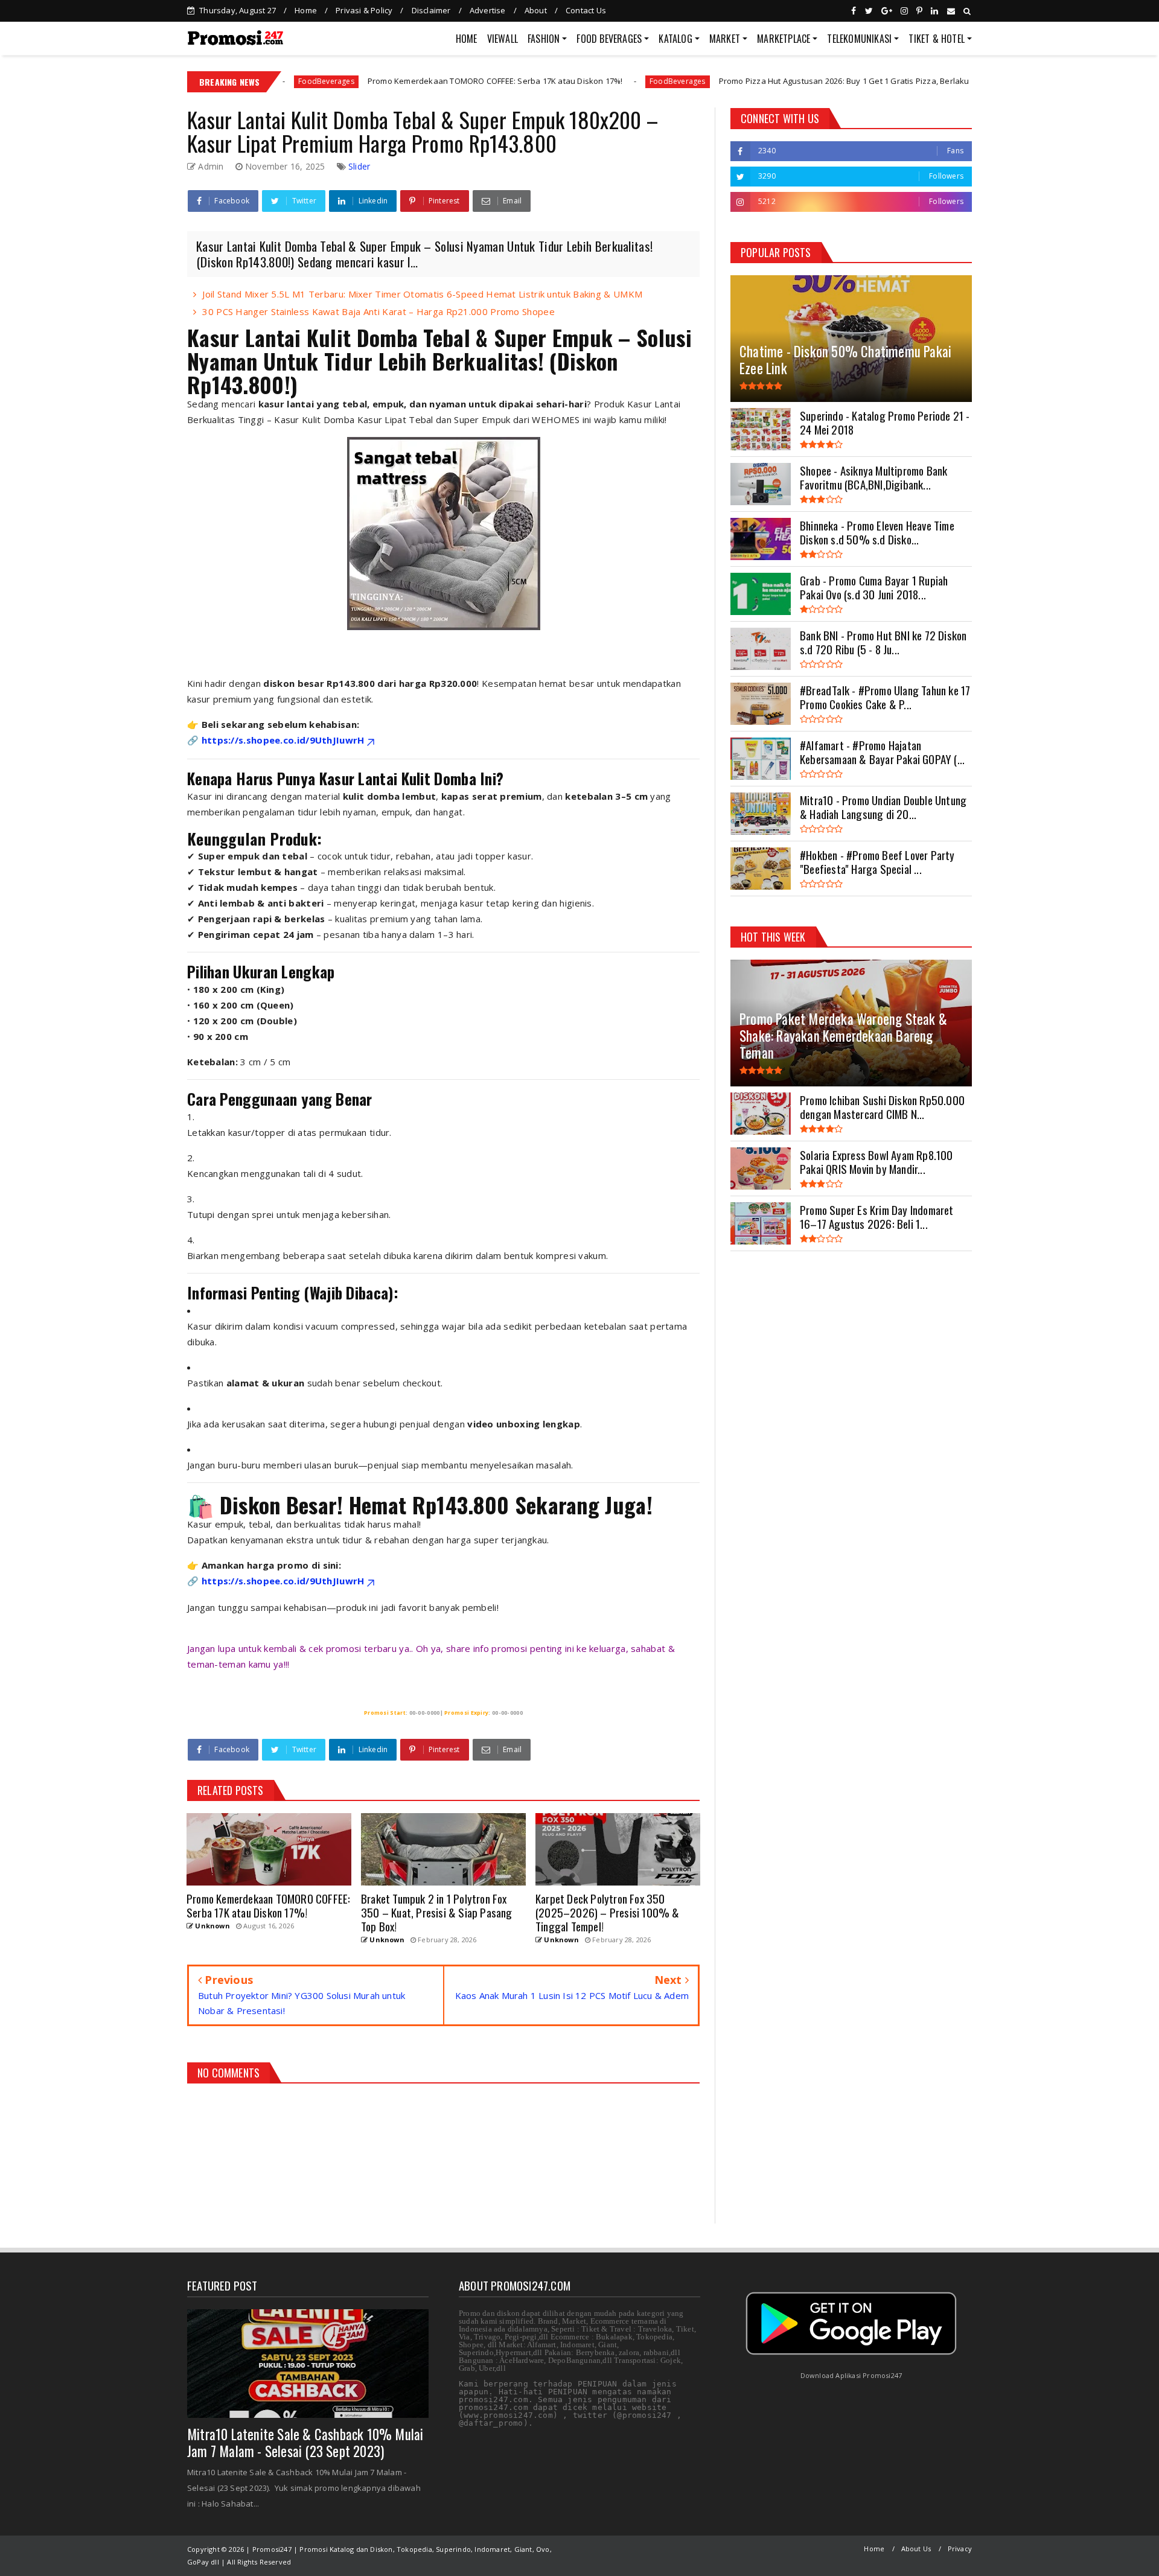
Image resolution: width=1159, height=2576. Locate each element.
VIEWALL (503, 39)
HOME (467, 39)
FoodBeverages (558, 81)
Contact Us (586, 10)
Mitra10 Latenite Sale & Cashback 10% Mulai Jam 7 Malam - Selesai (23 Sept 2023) (305, 2443)
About (536, 10)
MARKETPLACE (784, 39)
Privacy (960, 2549)
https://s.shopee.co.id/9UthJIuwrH (283, 740)
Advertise (488, 10)
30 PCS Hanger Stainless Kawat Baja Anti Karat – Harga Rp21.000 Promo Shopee (378, 311)
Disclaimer (431, 10)
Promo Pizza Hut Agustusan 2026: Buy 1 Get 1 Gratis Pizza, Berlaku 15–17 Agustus (753, 81)
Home (306, 10)
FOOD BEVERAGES (609, 39)
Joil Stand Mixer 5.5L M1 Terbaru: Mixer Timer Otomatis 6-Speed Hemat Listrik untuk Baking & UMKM (422, 294)
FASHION (544, 39)
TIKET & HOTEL (937, 39)
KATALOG (675, 39)
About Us (916, 2549)
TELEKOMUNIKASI (859, 39)
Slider (359, 166)
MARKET (725, 39)
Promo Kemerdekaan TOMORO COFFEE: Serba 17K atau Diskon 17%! (376, 81)
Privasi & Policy (364, 10)
